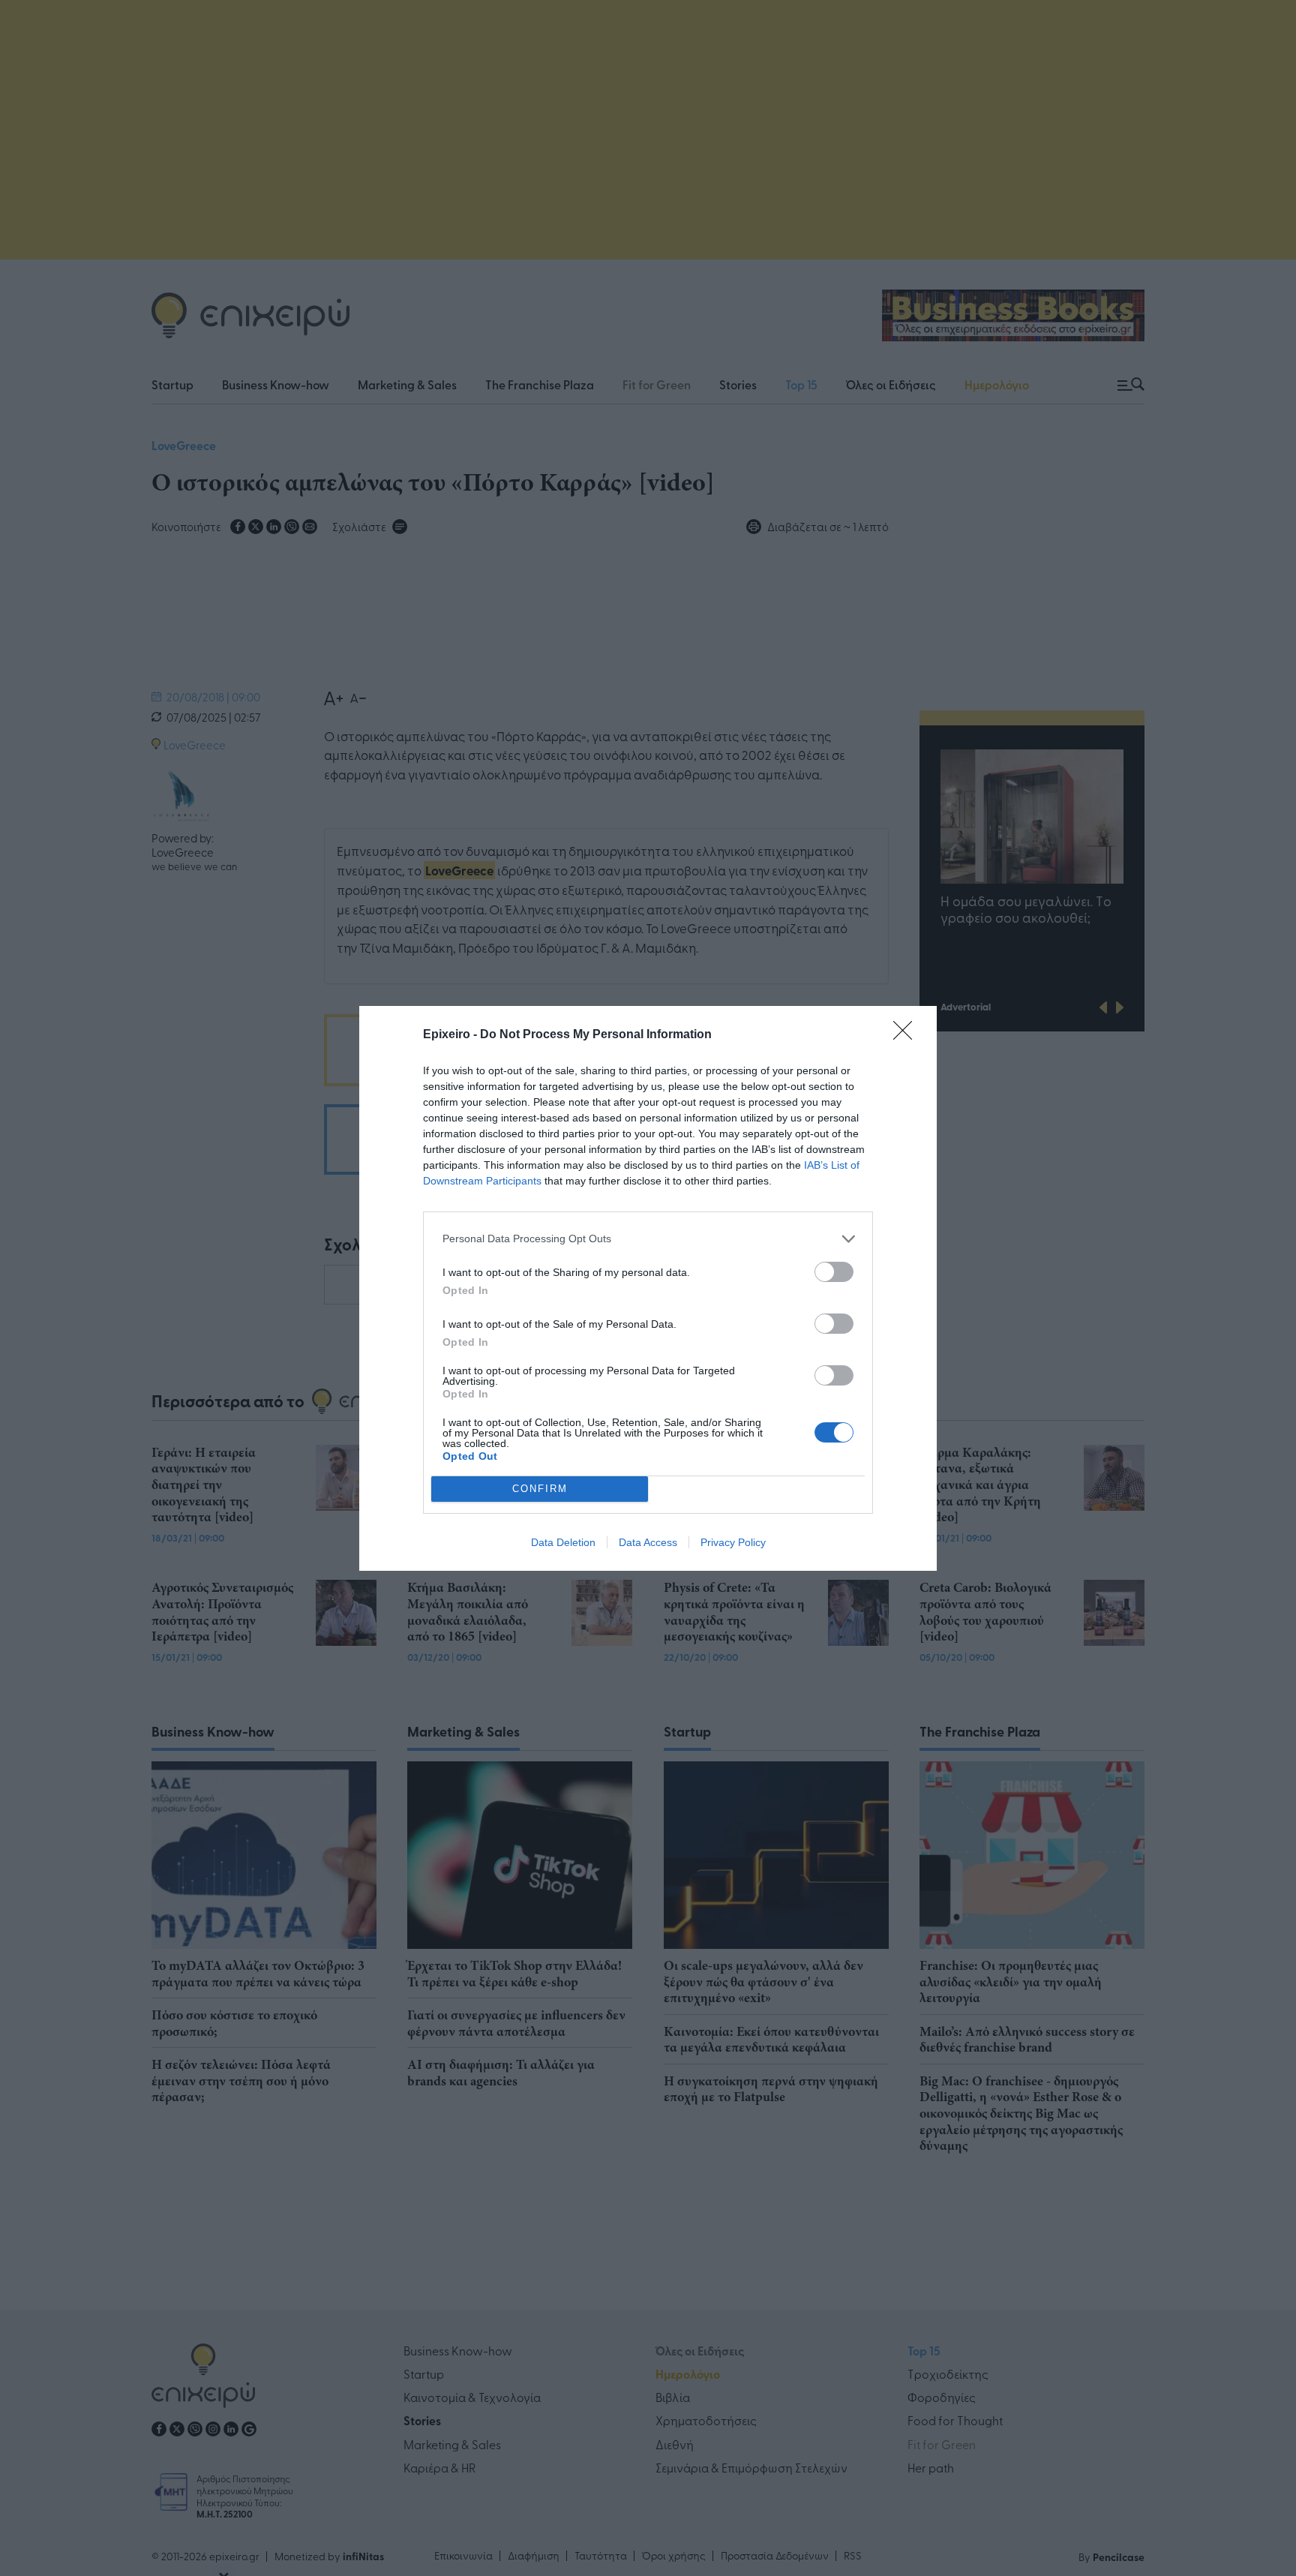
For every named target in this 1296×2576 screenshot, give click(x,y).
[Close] (907, 1035)
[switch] (834, 1272)
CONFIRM (540, 1489)
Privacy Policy (733, 1542)
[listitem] (648, 1239)
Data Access (648, 1542)
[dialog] (648, 1288)
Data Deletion (563, 1542)
